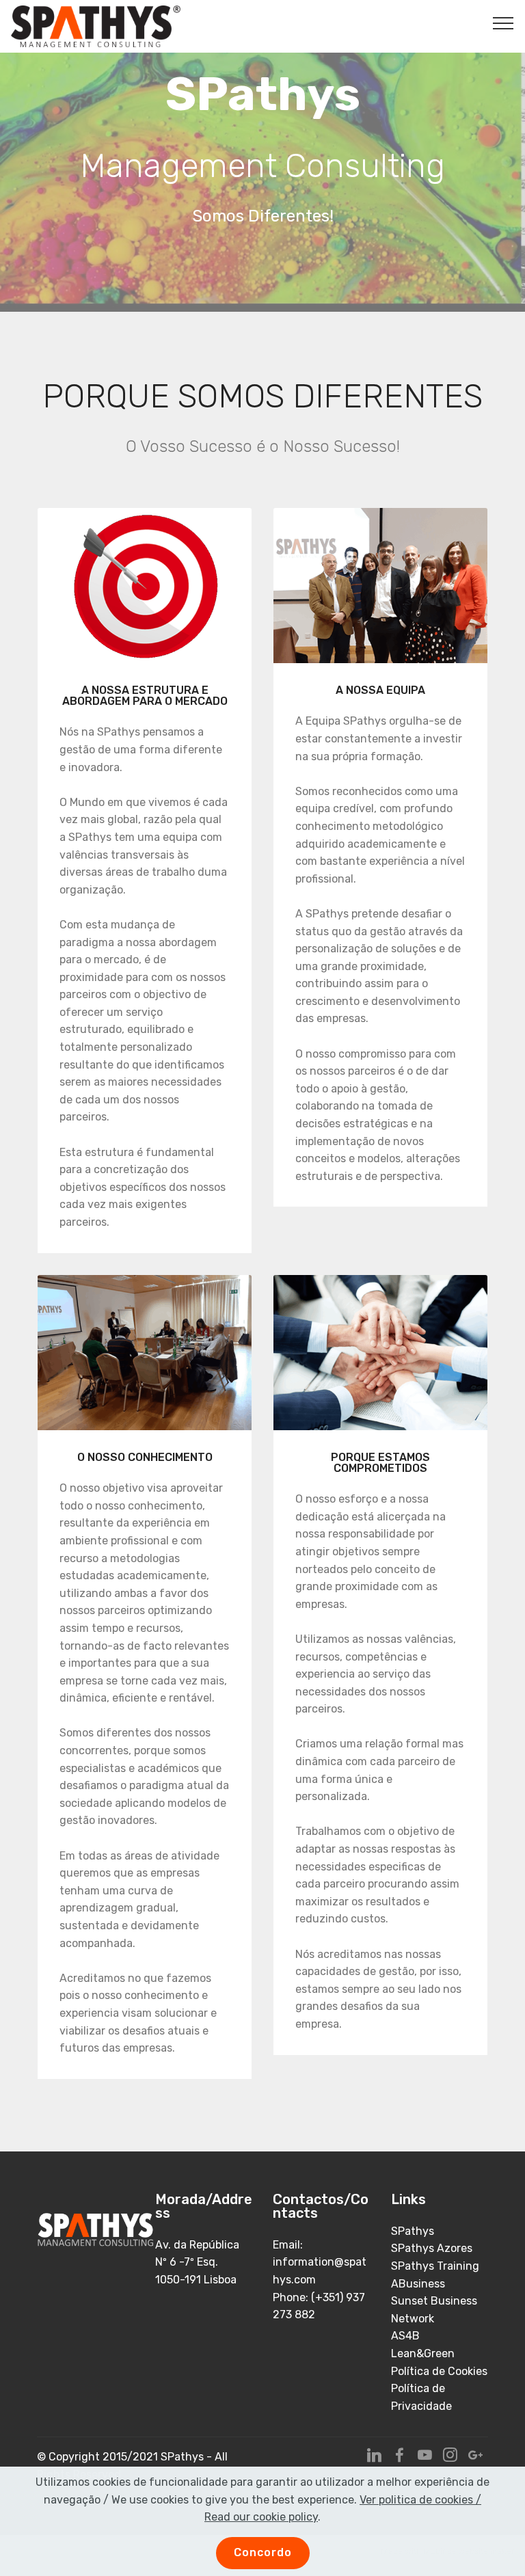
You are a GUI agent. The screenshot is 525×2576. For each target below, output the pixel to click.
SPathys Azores (432, 2248)
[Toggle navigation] (503, 23)
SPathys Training (435, 2266)
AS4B (405, 2336)
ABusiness (418, 2284)
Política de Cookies (439, 2371)
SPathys (413, 2231)
